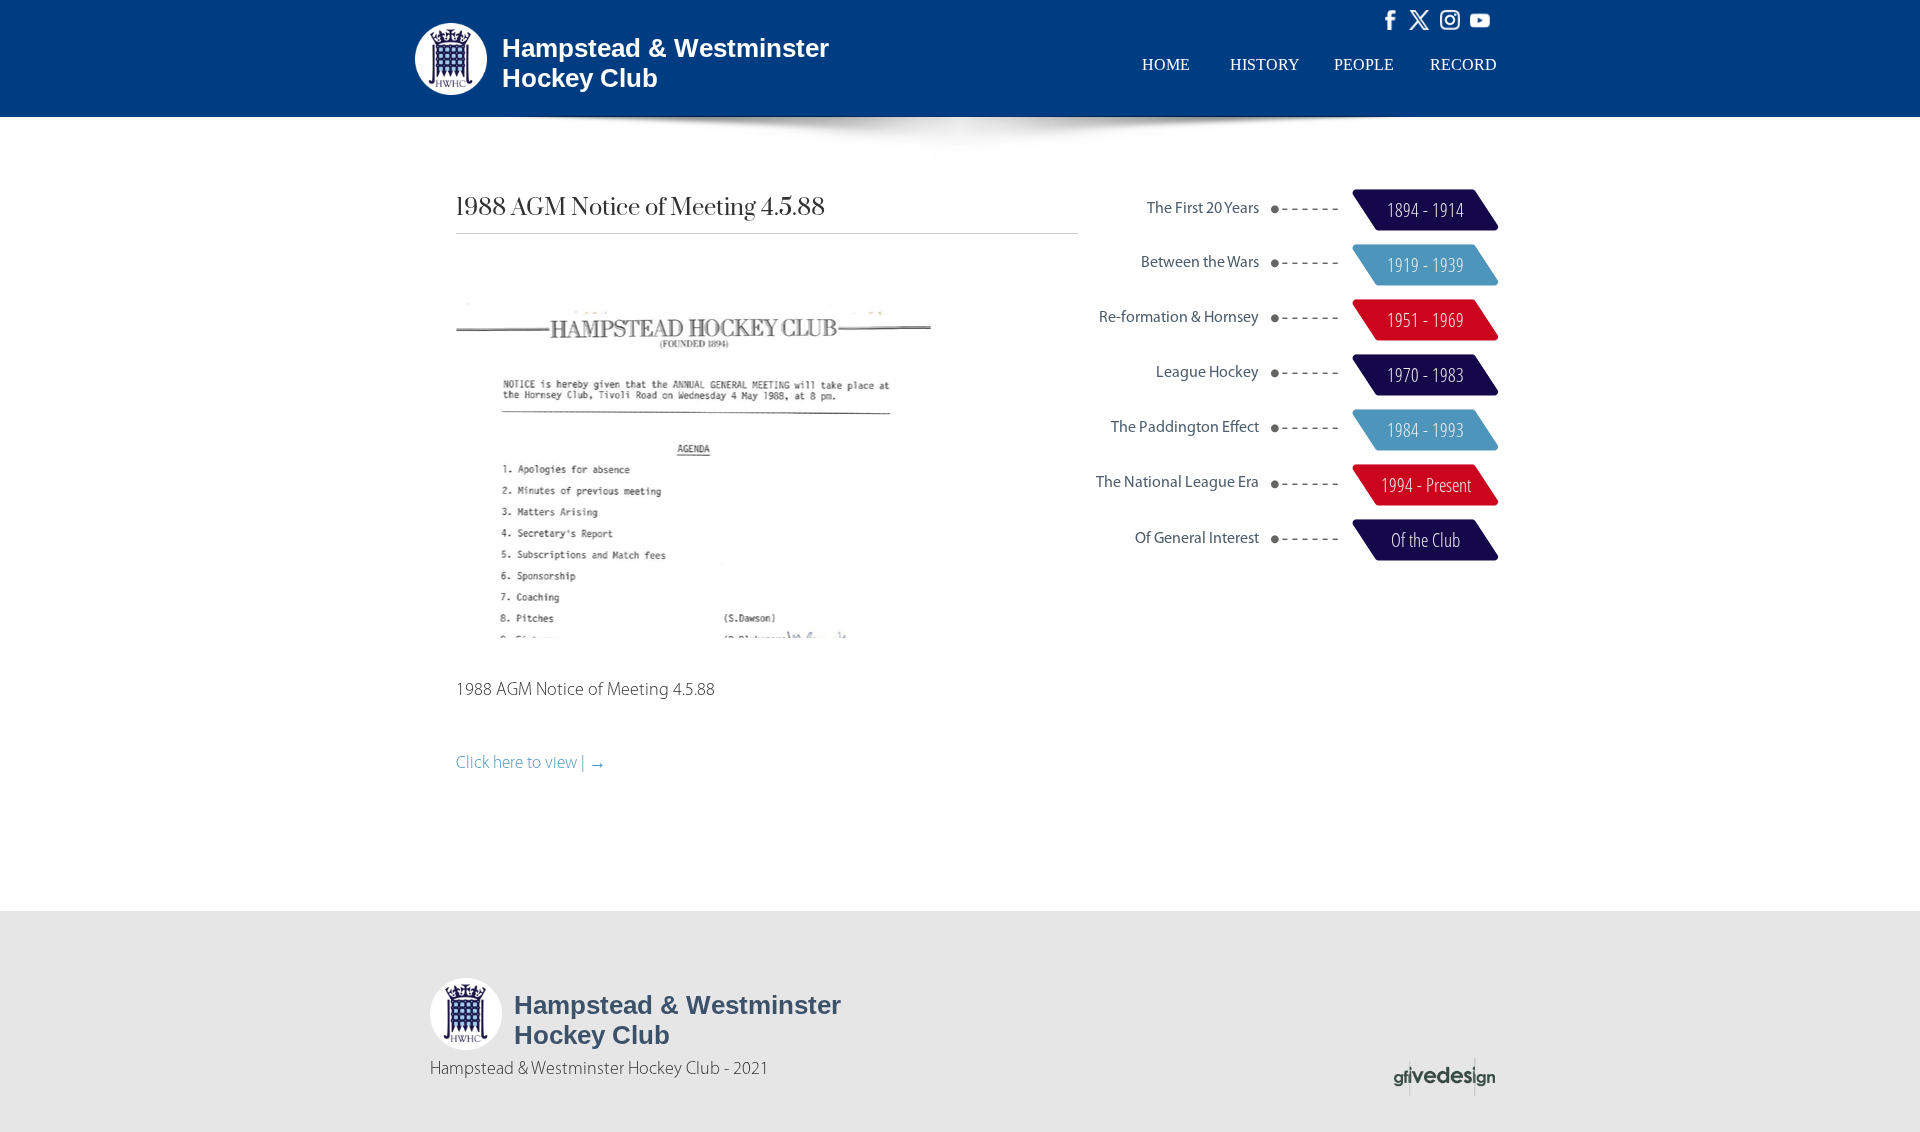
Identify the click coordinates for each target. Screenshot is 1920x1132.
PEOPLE (1364, 64)
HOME (1166, 64)
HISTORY (1265, 64)
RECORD (1463, 64)
